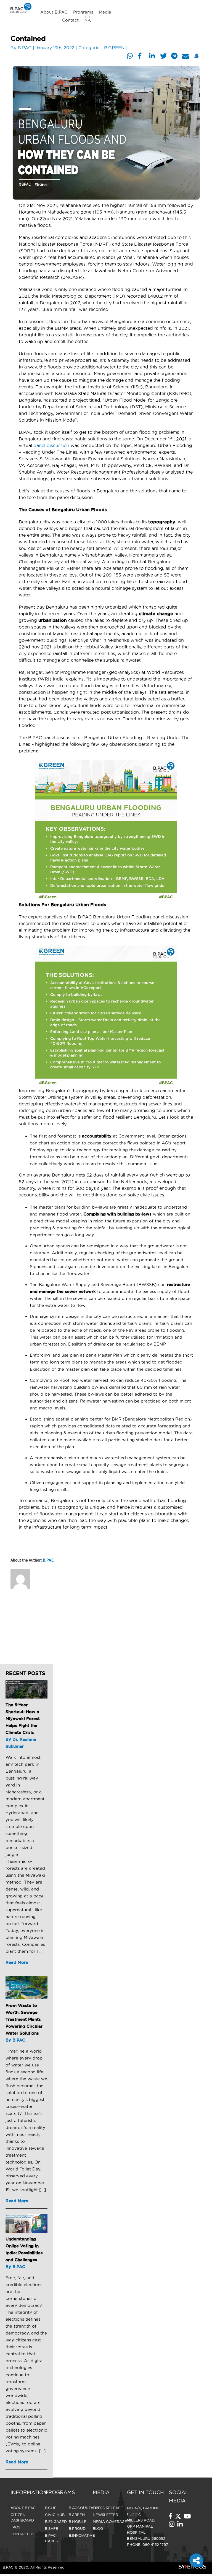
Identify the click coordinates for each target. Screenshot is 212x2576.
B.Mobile (78, 2522)
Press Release (108, 2508)
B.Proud (77, 2528)
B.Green (77, 2515)
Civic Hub (55, 2515)
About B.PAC (54, 12)
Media (105, 12)
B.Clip (51, 2508)
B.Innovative (82, 2535)
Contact (70, 20)
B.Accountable (85, 2508)
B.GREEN (114, 48)
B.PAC (25, 48)
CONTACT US (22, 2534)
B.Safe (52, 2528)
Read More (17, 1962)
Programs (83, 12)
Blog (98, 2528)
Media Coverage (110, 2522)
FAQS (15, 2527)
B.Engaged (56, 2522)
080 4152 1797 (155, 2544)
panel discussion (51, 445)
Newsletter (105, 2515)
